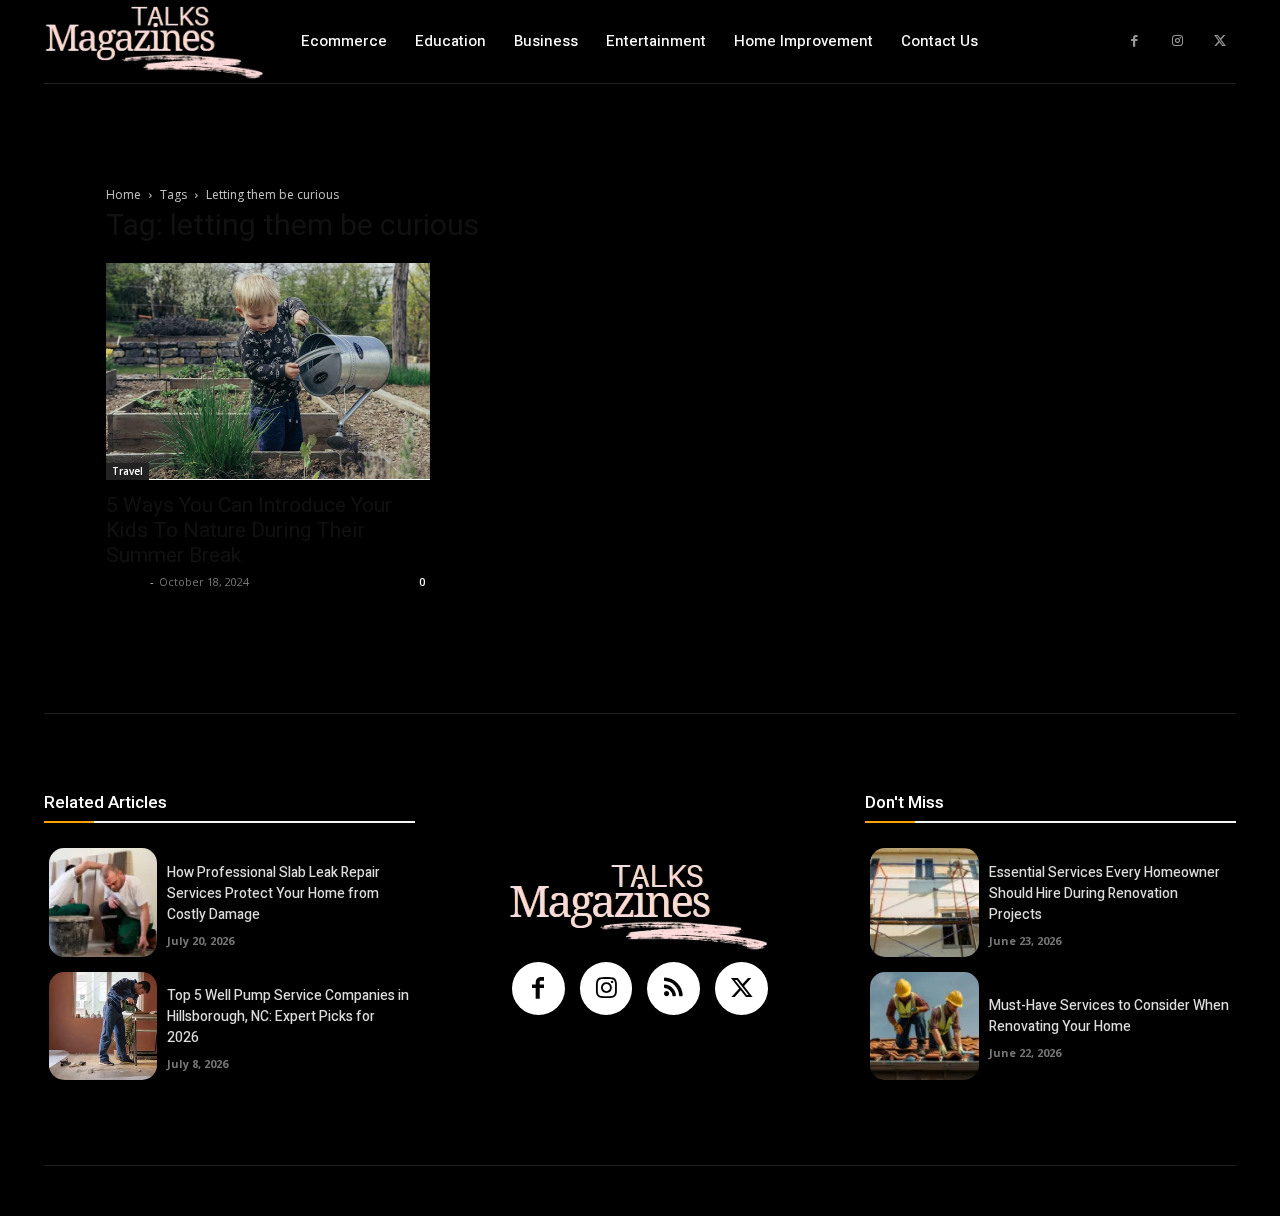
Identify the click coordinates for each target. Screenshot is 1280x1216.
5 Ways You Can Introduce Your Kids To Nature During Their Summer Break (249, 530)
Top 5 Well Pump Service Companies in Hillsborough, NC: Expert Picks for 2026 (288, 1016)
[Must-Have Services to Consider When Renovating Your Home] (924, 1026)
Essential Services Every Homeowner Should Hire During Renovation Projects (1104, 893)
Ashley (125, 581)
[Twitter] (1219, 41)
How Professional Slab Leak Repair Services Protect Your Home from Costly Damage (273, 893)
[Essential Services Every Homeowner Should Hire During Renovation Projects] (924, 902)
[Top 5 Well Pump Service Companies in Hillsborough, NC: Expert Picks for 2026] (103, 1026)
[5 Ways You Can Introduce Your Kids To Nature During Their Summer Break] (268, 372)
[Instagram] (1177, 41)
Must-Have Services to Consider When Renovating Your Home (1109, 1016)
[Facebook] (1134, 41)
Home (123, 194)
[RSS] (673, 988)
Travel (127, 471)
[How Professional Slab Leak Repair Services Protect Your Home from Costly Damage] (103, 902)
